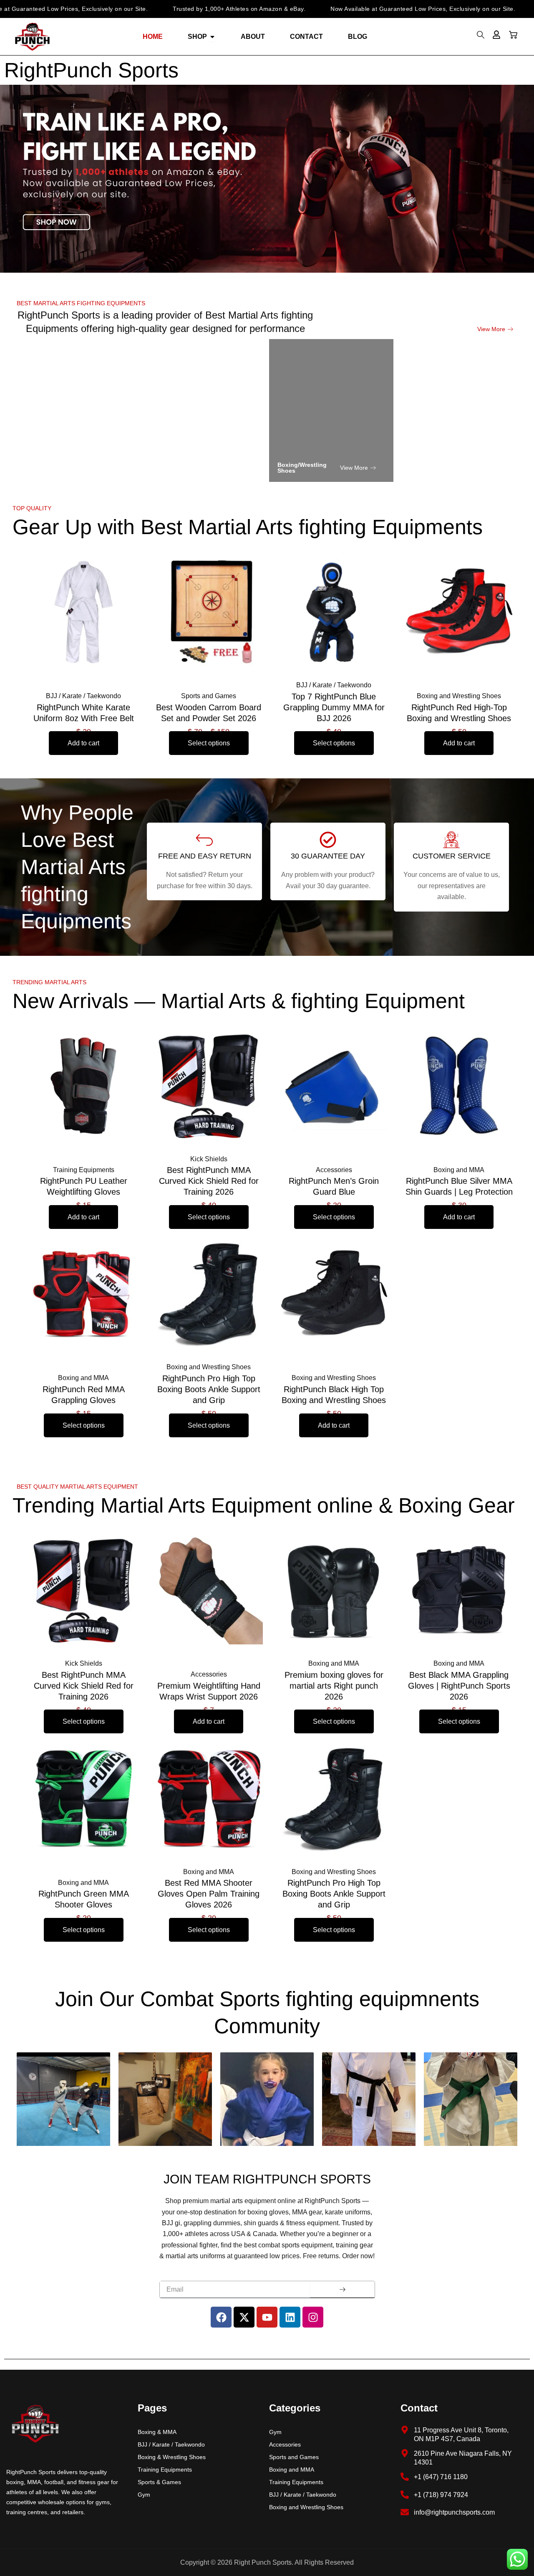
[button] (481, 37)
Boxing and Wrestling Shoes (306, 2507)
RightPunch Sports (91, 70)
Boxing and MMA (292, 2470)
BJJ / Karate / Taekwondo (171, 2444)
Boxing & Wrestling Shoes (172, 2457)
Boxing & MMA (157, 2432)
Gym (144, 2495)
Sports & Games (159, 2482)
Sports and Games (294, 2457)
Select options (209, 743)
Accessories (285, 2444)
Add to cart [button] (83, 743)
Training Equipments (165, 2470)
